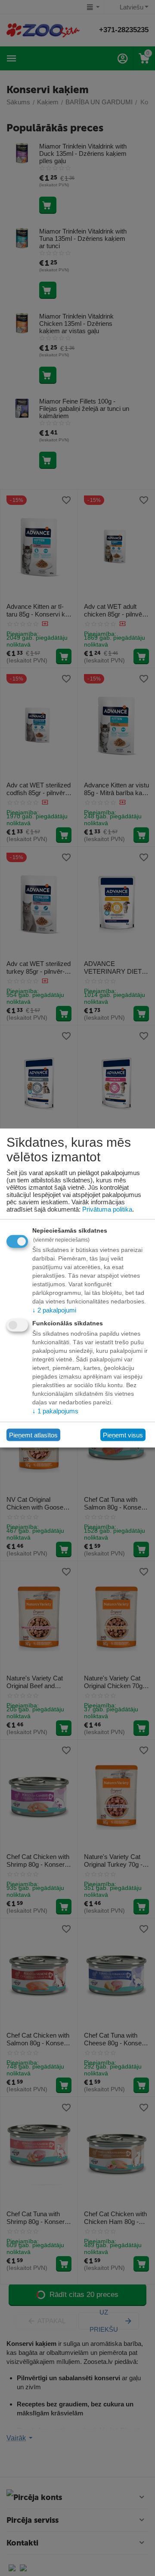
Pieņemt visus (123, 1435)
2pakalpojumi (54, 1310)
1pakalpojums (55, 1411)
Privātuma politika (107, 1209)
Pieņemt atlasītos (33, 1435)
